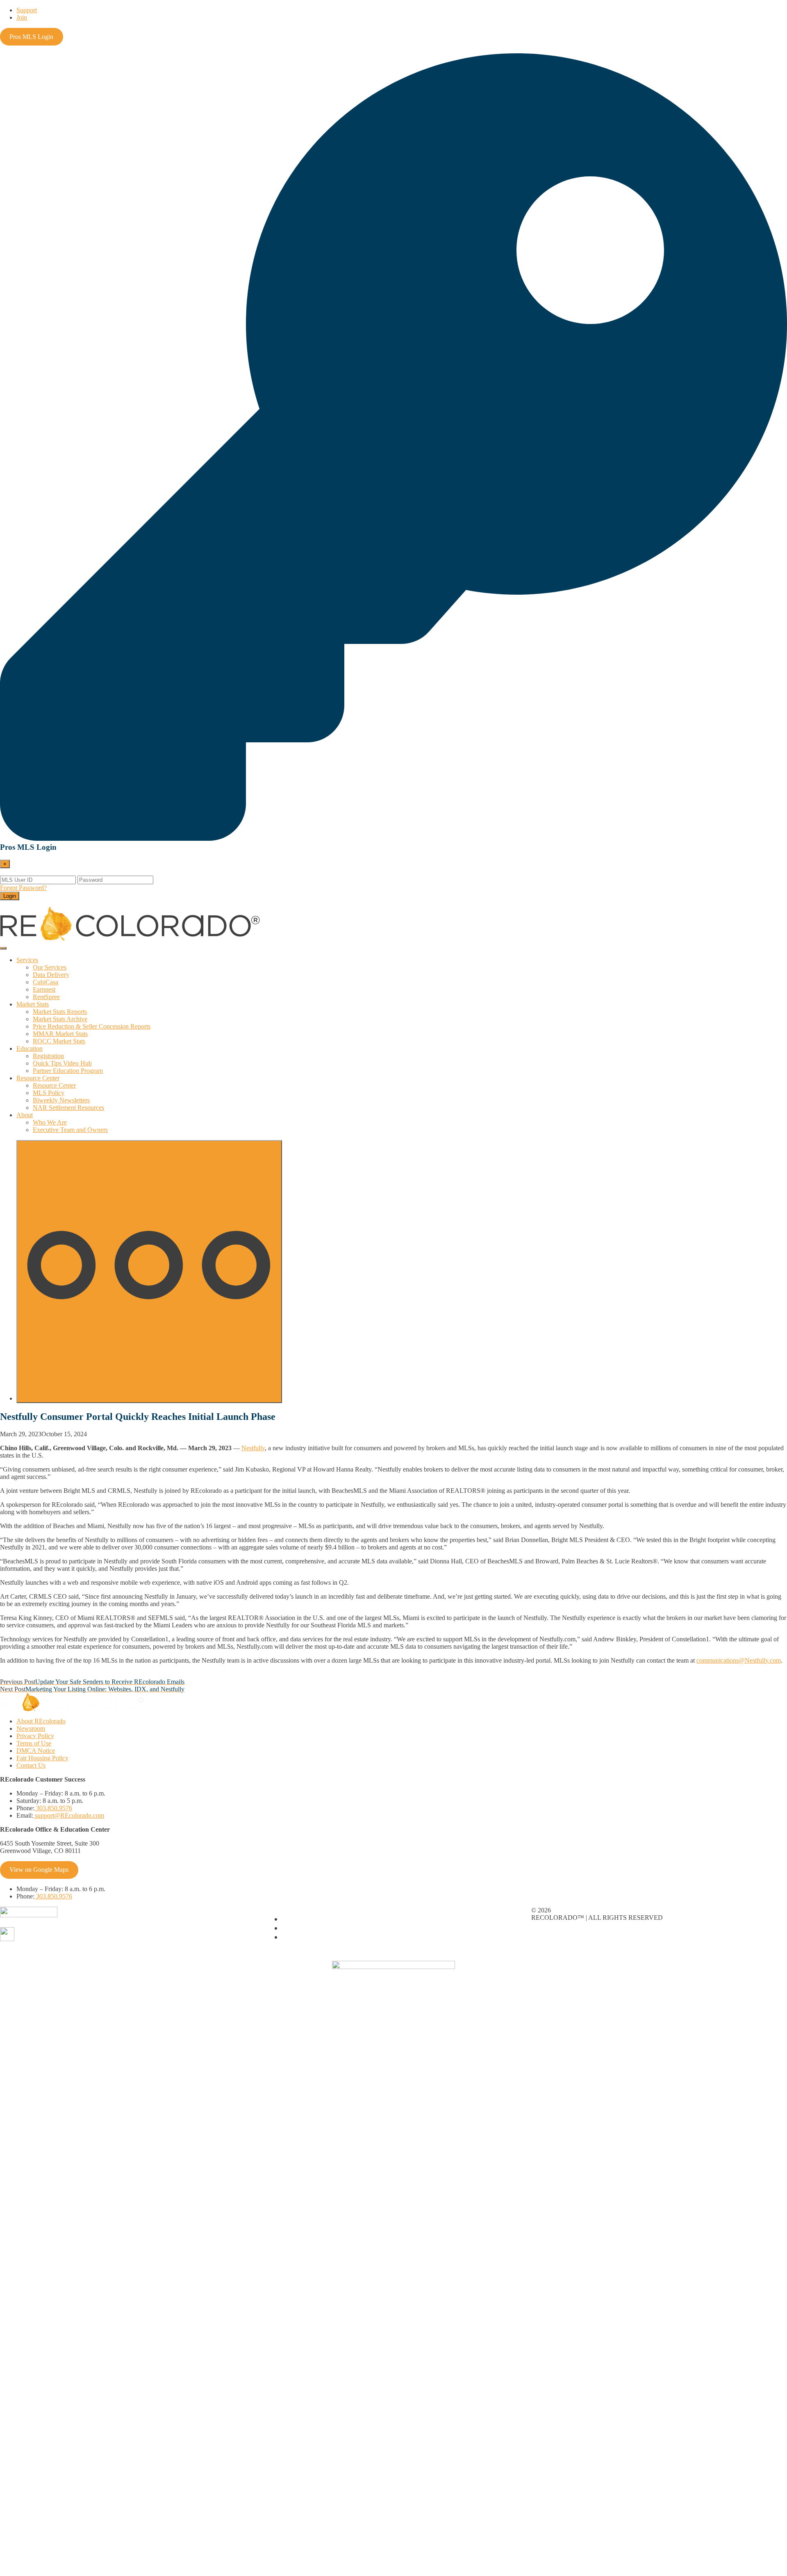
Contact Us (31, 1765)
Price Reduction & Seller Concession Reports (92, 1026)
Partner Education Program (68, 1071)
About (25, 1115)
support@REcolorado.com (69, 1815)
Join (22, 17)
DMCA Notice (36, 1751)
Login (10, 896)
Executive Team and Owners (70, 1130)
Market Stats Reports (60, 1012)
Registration (48, 1056)
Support (27, 10)
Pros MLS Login (31, 37)
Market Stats (33, 1004)
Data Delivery (51, 975)
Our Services (50, 967)
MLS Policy (49, 1093)
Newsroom (31, 1728)
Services (27, 960)
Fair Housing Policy (42, 1758)
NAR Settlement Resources (68, 1108)
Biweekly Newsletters (61, 1100)
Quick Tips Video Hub (62, 1063)
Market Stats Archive (60, 1019)
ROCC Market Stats (59, 1041)
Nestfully (253, 1448)
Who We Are (50, 1122)
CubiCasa (45, 982)
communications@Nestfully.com (739, 1660)
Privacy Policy (35, 1736)
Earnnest (44, 989)
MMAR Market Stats (60, 1034)
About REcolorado (41, 1721)
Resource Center (38, 1078)
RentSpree (46, 997)
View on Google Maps (39, 1870)
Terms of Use (34, 1743)
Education (30, 1048)
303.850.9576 (53, 1808)
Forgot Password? (23, 888)
